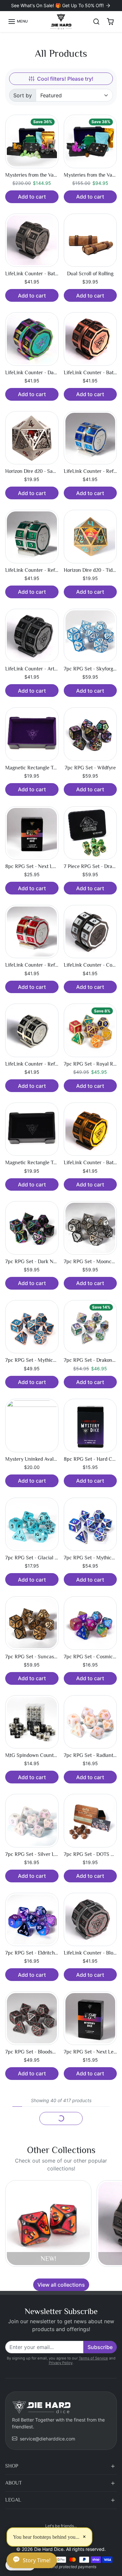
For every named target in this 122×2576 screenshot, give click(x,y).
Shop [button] (12, 2466)
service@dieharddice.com (47, 2439)
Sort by (23, 95)
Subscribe (100, 2347)
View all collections (61, 2285)
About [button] (14, 2483)
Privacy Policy (61, 2363)
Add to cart (32, 197)
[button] (18, 22)
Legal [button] (13, 2500)
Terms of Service (93, 2358)
